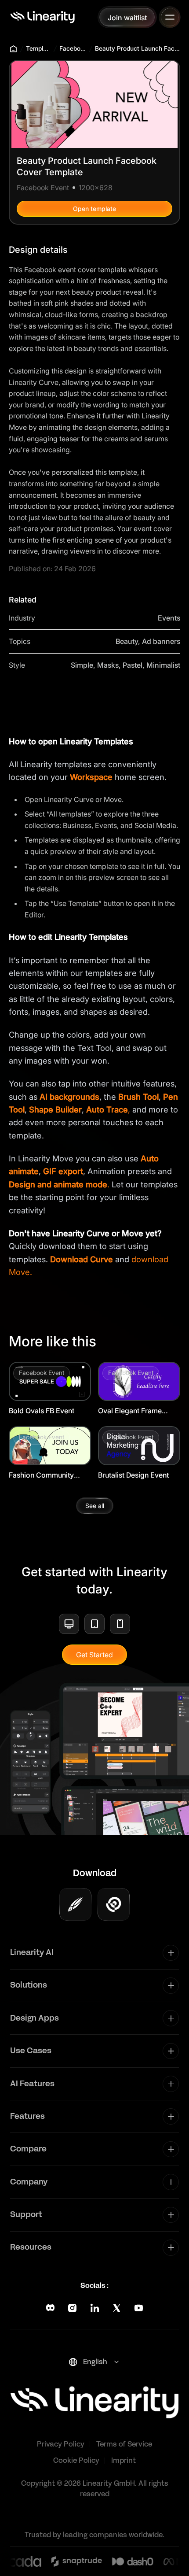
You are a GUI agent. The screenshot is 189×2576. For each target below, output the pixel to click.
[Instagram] (72, 2308)
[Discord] (50, 2308)
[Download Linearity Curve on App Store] (75, 1904)
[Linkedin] (95, 2308)
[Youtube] (139, 2308)
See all (95, 1506)
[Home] (42, 17)
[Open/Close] (170, 17)
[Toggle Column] (171, 1953)
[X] (117, 2308)
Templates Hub (39, 48)
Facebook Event (73, 48)
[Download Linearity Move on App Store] (114, 1904)
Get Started (94, 1655)
